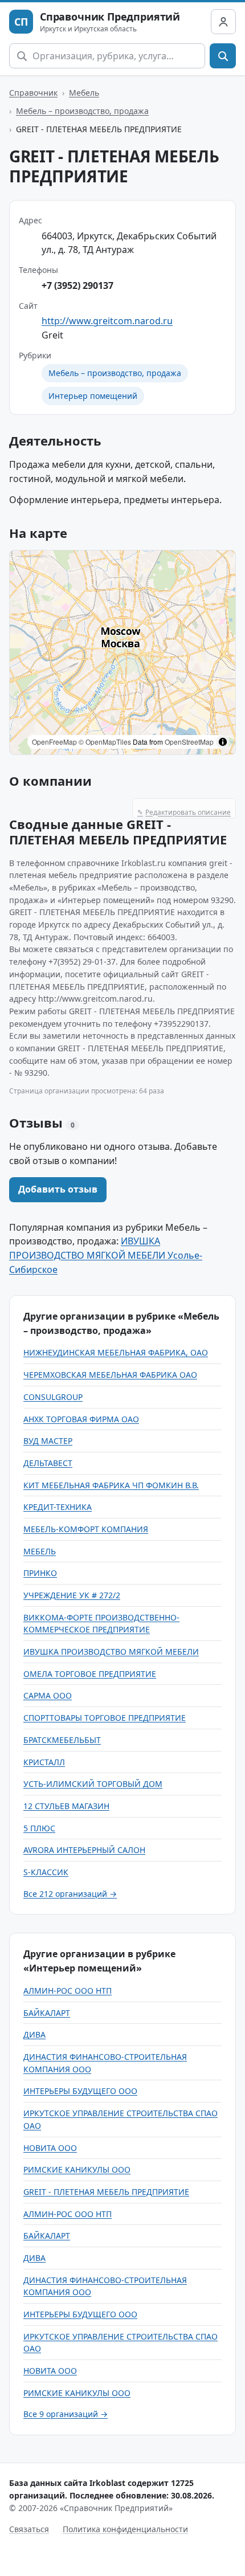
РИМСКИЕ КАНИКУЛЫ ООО (77, 2169)
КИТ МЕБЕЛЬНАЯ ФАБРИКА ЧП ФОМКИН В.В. (111, 1485)
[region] (122, 652)
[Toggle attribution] (223, 742)
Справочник (33, 93)
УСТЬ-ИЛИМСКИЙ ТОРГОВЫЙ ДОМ (93, 1784)
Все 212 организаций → (70, 1894)
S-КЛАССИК (46, 1872)
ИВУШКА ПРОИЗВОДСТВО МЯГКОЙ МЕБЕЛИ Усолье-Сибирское (106, 1255)
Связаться (29, 2529)
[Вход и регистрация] (223, 22)
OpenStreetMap (189, 742)
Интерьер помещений (93, 396)
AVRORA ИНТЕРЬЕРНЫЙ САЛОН (84, 1850)
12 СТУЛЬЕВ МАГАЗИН (66, 1806)
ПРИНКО (40, 1573)
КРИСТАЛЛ (44, 1762)
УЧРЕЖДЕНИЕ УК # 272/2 (72, 1595)
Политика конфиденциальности (125, 2529)
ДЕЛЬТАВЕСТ (48, 1463)
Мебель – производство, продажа (82, 111)
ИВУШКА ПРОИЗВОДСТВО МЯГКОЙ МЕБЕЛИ (111, 1652)
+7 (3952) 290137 (77, 285)
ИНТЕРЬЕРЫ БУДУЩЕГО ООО (80, 2091)
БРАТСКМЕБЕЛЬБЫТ (62, 1740)
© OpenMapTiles (105, 742)
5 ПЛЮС (39, 1828)
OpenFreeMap (54, 742)
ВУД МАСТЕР (48, 1441)
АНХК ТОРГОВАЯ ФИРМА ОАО (81, 1419)
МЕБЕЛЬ (40, 1551)
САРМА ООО (48, 1695)
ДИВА (34, 2034)
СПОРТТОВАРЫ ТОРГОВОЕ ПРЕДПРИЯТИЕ (105, 1718)
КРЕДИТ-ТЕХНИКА (58, 1507)
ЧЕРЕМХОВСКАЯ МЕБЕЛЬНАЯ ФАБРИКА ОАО (110, 1375)
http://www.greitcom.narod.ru (107, 321)
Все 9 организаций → (66, 2414)
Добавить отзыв (58, 1189)
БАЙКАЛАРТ (47, 2013)
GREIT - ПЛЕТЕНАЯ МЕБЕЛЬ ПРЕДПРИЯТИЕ (106, 2192)
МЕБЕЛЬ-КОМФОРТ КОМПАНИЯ (86, 1529)
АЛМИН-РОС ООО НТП (68, 1991)
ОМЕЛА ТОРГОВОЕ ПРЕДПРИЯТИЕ (90, 1674)
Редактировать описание (184, 812)
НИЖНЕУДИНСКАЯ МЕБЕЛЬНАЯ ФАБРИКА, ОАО (116, 1352)
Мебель (84, 93)
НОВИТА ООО (50, 2148)
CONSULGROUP (53, 1397)
